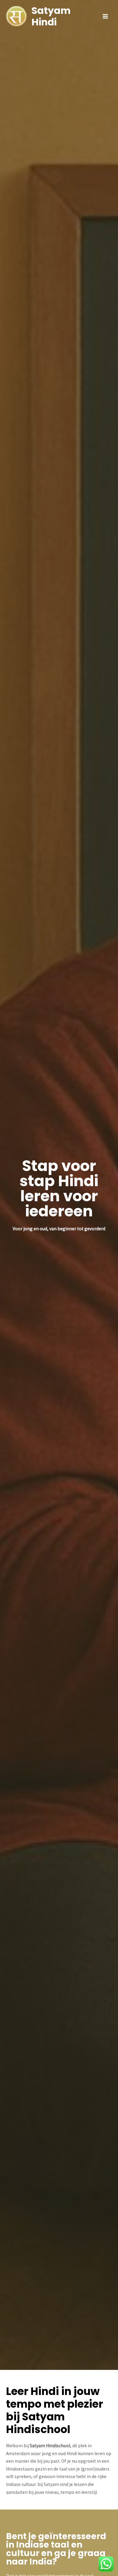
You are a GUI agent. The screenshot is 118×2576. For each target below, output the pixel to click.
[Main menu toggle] (105, 16)
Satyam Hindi (51, 16)
